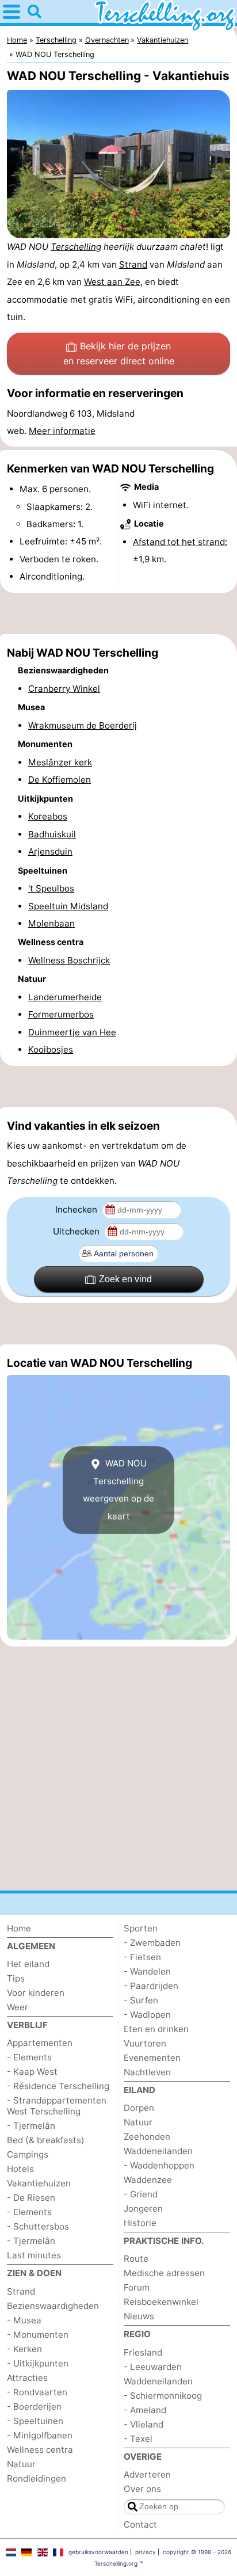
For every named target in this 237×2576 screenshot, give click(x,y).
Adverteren (147, 2474)
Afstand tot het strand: (180, 542)
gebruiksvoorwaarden (98, 2552)
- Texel (138, 2439)
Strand (133, 264)
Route (136, 2259)
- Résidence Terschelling (58, 2086)
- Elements (29, 2057)
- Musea (24, 2320)
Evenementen (152, 2058)
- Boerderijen (34, 2407)
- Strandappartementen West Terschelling (57, 2106)
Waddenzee (148, 2180)
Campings (28, 2154)
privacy (146, 2552)
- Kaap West (32, 2072)
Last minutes (34, 2255)
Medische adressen (164, 2273)
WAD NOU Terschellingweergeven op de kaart (118, 1489)
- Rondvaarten (37, 2392)
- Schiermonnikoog (163, 2396)
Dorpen (139, 2108)
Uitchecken (77, 1231)
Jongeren (143, 2209)
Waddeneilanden (158, 2151)
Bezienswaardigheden (53, 2306)
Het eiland (28, 1964)
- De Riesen (31, 2198)
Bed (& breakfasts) (46, 2140)
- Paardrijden (151, 1986)
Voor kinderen (36, 1993)
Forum (137, 2287)
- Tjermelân (31, 2126)
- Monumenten (38, 2335)
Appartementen (40, 2043)
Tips (16, 1978)
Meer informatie (62, 431)
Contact (140, 2524)
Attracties (27, 2378)
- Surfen (141, 2000)
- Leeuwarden (153, 2367)
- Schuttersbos (38, 2226)
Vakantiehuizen (39, 2183)
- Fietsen (142, 1957)
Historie (140, 2223)
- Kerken (24, 2349)
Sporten (141, 1928)
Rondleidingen (37, 2478)
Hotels (20, 2169)
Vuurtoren (145, 2043)
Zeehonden (147, 2137)
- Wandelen (147, 1971)
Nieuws (139, 2316)
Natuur (21, 2464)
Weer (18, 2007)
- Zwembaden (152, 1943)
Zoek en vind (125, 1279)
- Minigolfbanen (40, 2435)
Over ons (142, 2489)
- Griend (141, 2194)
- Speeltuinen (35, 2421)
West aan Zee (112, 282)
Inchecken (77, 1209)
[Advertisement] (118, 613)
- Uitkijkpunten (38, 2363)
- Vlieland (144, 2424)
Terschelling (76, 247)
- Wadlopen (147, 2015)
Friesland (143, 2352)
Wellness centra (40, 2450)
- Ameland (145, 2410)
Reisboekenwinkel (161, 2302)
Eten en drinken (156, 2029)
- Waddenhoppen (159, 2165)
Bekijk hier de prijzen (119, 353)
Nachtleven (147, 2072)
